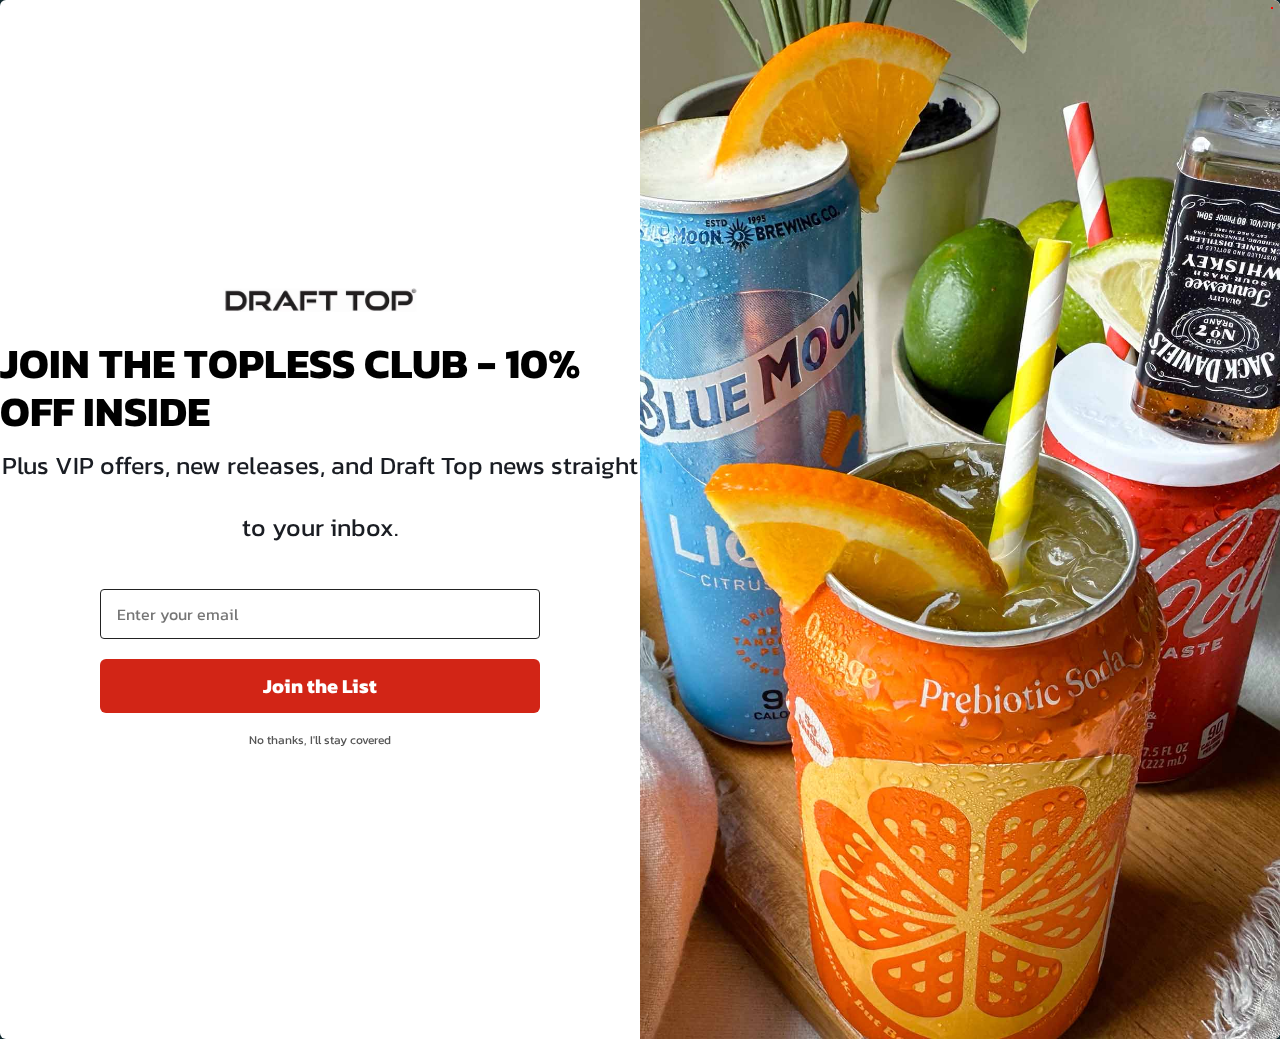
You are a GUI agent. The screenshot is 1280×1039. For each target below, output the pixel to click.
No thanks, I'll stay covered (320, 740)
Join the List (320, 686)
